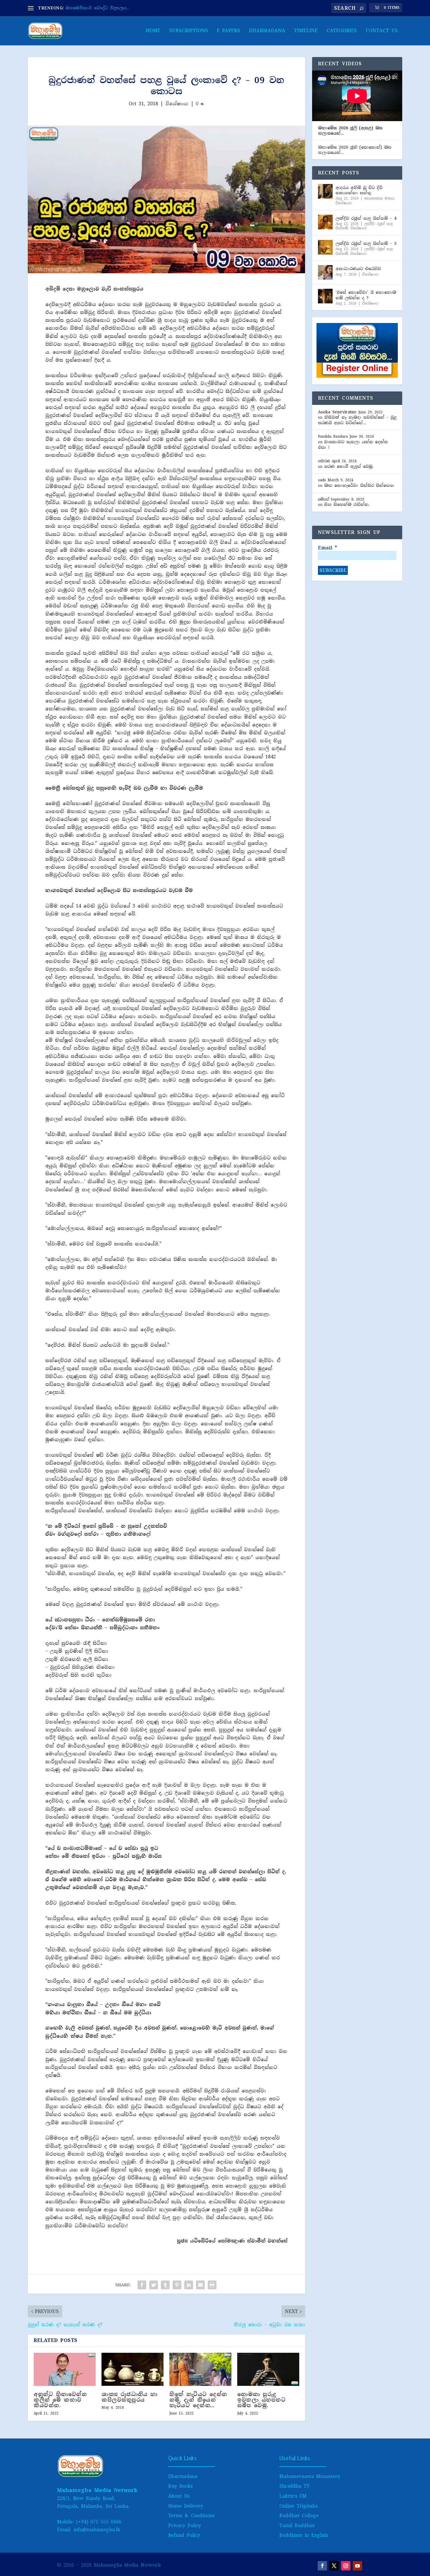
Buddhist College (299, 2516)
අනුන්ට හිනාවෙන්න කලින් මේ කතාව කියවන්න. (60, 2400)
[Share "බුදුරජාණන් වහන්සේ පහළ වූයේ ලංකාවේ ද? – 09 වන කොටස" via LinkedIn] (189, 2285)
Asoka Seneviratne (337, 412)
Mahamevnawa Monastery (310, 2476)
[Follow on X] (334, 2566)
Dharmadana (267, 31)
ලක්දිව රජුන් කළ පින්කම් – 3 (366, 243)
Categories (342, 31)
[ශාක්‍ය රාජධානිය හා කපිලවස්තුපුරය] (133, 2369)
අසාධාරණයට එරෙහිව (358, 269)
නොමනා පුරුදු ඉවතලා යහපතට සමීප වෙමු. (261, 2400)
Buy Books (180, 2486)
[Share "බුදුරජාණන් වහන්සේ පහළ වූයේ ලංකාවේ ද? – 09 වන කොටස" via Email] (200, 2285)
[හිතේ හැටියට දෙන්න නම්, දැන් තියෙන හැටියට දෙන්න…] (200, 2369)
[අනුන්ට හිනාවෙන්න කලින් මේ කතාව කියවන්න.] (65, 2369)
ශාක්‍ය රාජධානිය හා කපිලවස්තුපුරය (129, 2397)
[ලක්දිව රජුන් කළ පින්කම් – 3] (325, 247)
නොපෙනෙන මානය (379, 198)
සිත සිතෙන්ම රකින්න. (347, 504)
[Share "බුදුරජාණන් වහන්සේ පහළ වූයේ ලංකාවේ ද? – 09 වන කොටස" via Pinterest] (177, 2285)
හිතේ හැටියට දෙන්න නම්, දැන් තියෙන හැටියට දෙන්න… (198, 2400)
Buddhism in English (304, 2535)
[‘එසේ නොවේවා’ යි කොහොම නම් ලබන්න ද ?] (325, 296)
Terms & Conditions (191, 2516)
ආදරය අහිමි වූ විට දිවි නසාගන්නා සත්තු (359, 190)
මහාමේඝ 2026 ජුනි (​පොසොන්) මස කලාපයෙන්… (355, 150)
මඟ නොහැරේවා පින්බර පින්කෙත (359, 485)
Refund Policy (184, 2535)
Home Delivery (186, 2506)
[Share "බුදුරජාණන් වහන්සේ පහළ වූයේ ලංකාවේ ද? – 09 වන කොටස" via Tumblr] (165, 2285)
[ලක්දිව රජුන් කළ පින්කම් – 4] (325, 222)
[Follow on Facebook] (322, 2566)
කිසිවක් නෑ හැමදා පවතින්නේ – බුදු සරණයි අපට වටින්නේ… (357, 420)
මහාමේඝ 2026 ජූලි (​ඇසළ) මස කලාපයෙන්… (350, 130)
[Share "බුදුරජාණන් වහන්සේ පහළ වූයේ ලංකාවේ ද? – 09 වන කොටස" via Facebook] (142, 2285)
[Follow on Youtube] (357, 2566)
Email (327, 548)
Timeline (306, 31)
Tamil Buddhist (297, 2526)
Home (153, 31)
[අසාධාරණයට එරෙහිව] (325, 272)
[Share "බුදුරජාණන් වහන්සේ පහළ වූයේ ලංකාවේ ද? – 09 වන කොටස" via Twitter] (154, 2285)
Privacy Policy (185, 2526)
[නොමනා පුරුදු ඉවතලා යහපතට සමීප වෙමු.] (268, 2369)
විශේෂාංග (177, 104)
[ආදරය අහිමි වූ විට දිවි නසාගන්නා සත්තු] (325, 191)
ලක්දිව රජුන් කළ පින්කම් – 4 (366, 218)
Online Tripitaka (299, 2506)
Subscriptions (189, 31)
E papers (228, 31)
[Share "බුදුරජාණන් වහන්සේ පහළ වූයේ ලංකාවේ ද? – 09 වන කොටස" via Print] (212, 2285)
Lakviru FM (293, 2496)
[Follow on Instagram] (346, 2566)
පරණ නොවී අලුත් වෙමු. (349, 466)
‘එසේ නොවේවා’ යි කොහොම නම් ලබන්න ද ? (366, 295)
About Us (179, 2496)
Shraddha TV (295, 2486)
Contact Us (382, 31)
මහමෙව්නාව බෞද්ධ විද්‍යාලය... (97, 8)
